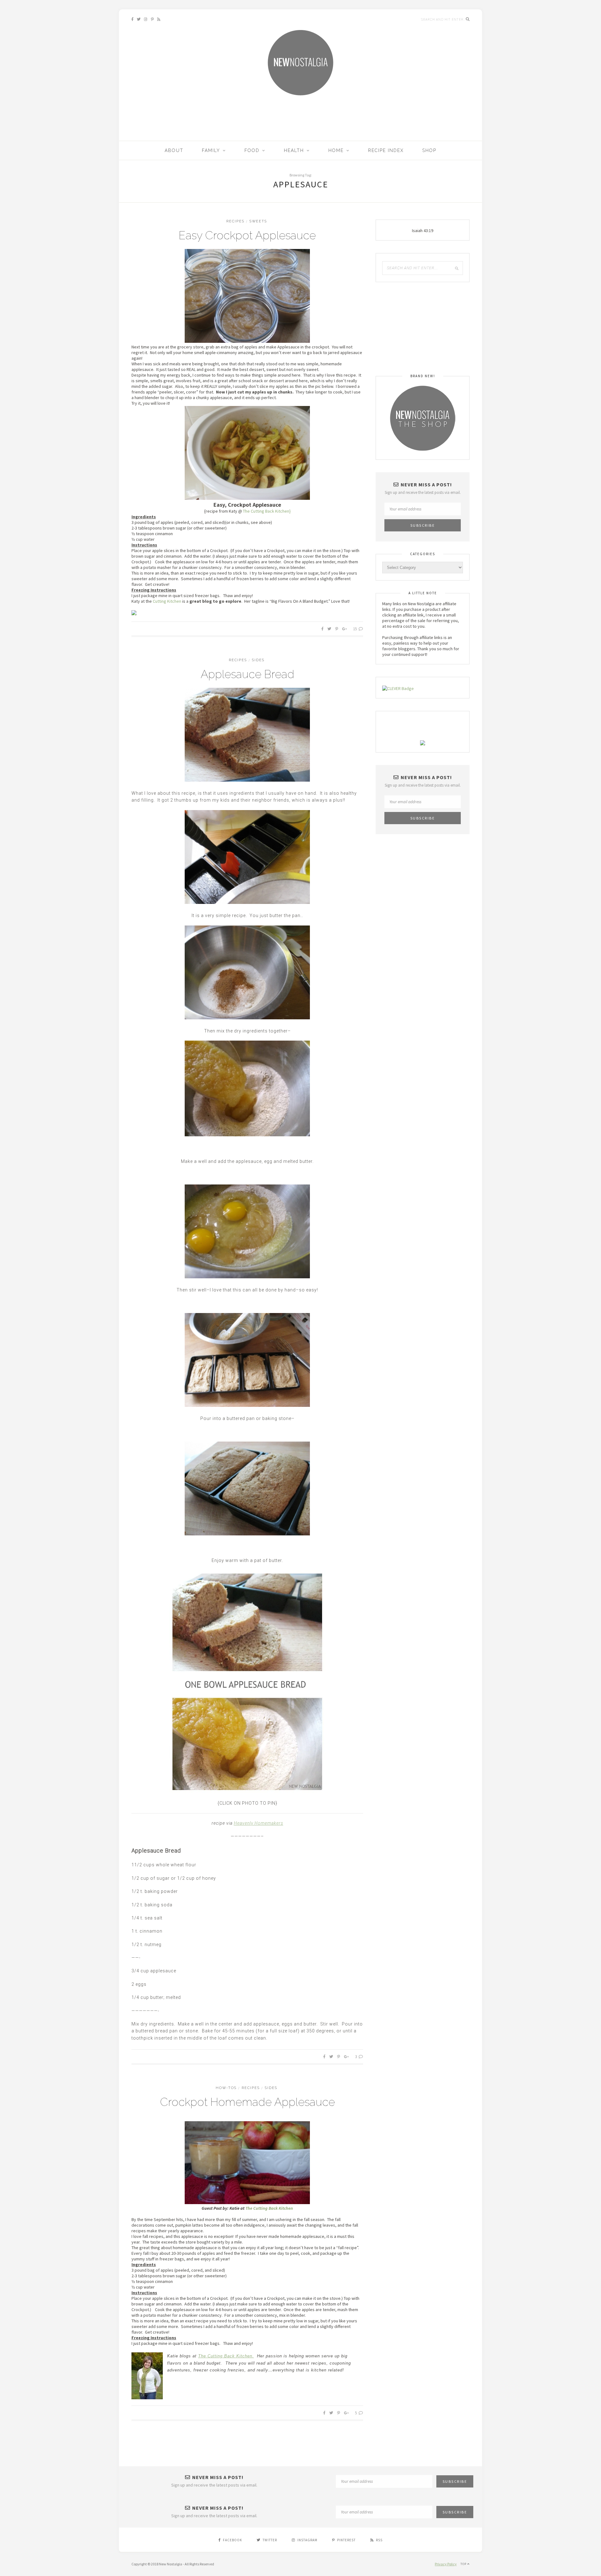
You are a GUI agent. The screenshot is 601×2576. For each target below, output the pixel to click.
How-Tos (226, 2088)
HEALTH (294, 150)
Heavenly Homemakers (259, 1823)
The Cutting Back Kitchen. (226, 2356)
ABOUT (174, 150)
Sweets (258, 221)
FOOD (252, 150)
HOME (336, 150)
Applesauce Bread (247, 674)
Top (464, 2564)
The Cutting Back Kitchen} (266, 511)
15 (355, 629)
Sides (258, 660)
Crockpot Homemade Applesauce (247, 2102)
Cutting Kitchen (167, 601)
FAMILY (211, 150)
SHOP (429, 150)
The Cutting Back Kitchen (269, 2208)
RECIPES (235, 221)
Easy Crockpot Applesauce (247, 235)
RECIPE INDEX (386, 150)
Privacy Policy (446, 2564)
